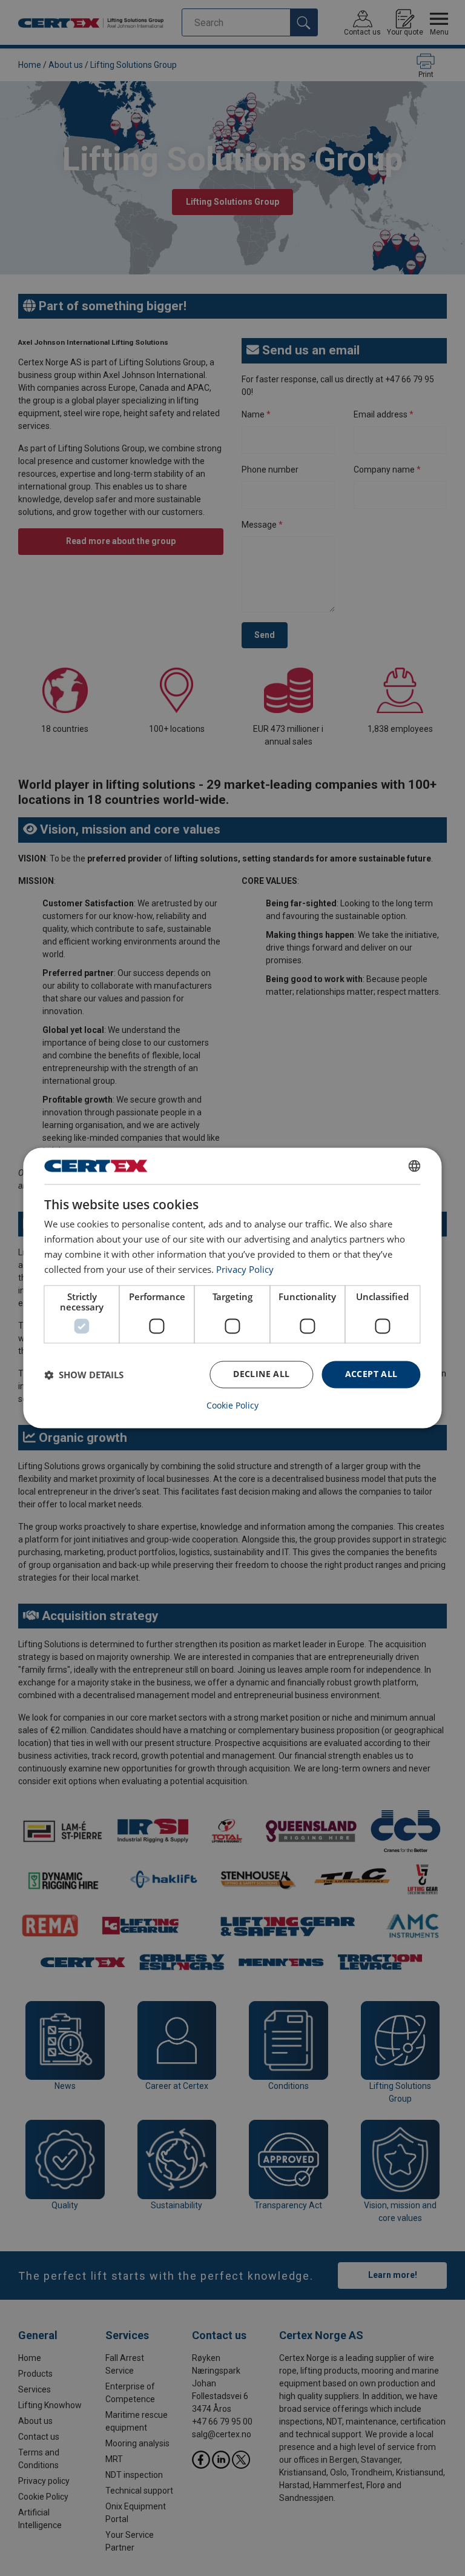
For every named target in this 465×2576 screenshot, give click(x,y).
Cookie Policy (232, 1406)
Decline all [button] (261, 1374)
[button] (84, 1375)
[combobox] (415, 1166)
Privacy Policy (245, 1269)
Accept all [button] (371, 1374)
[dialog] (232, 1288)
